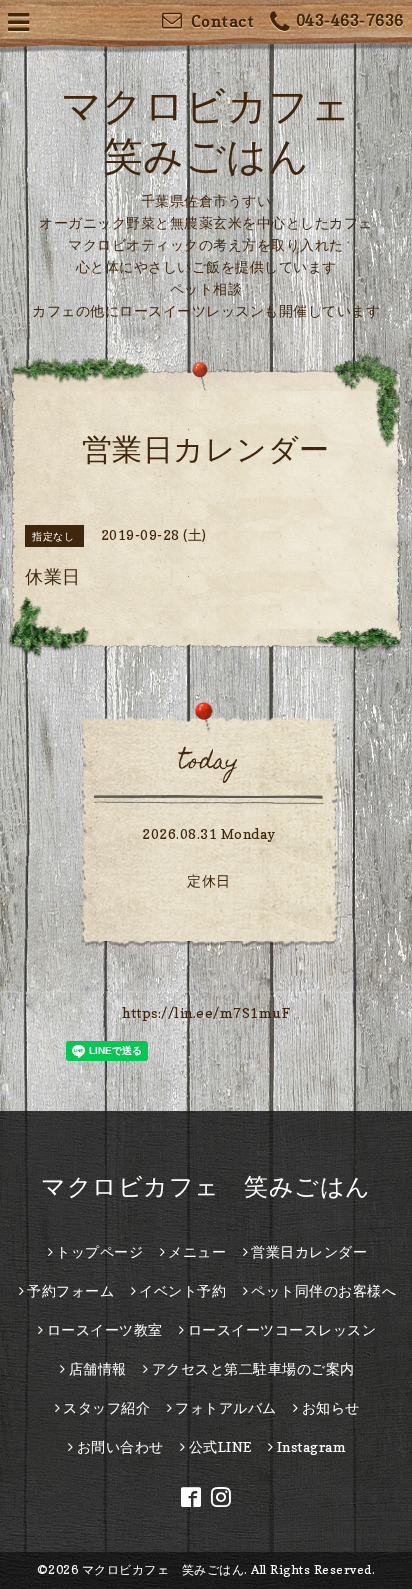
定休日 (209, 880)
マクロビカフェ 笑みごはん (206, 1186)
